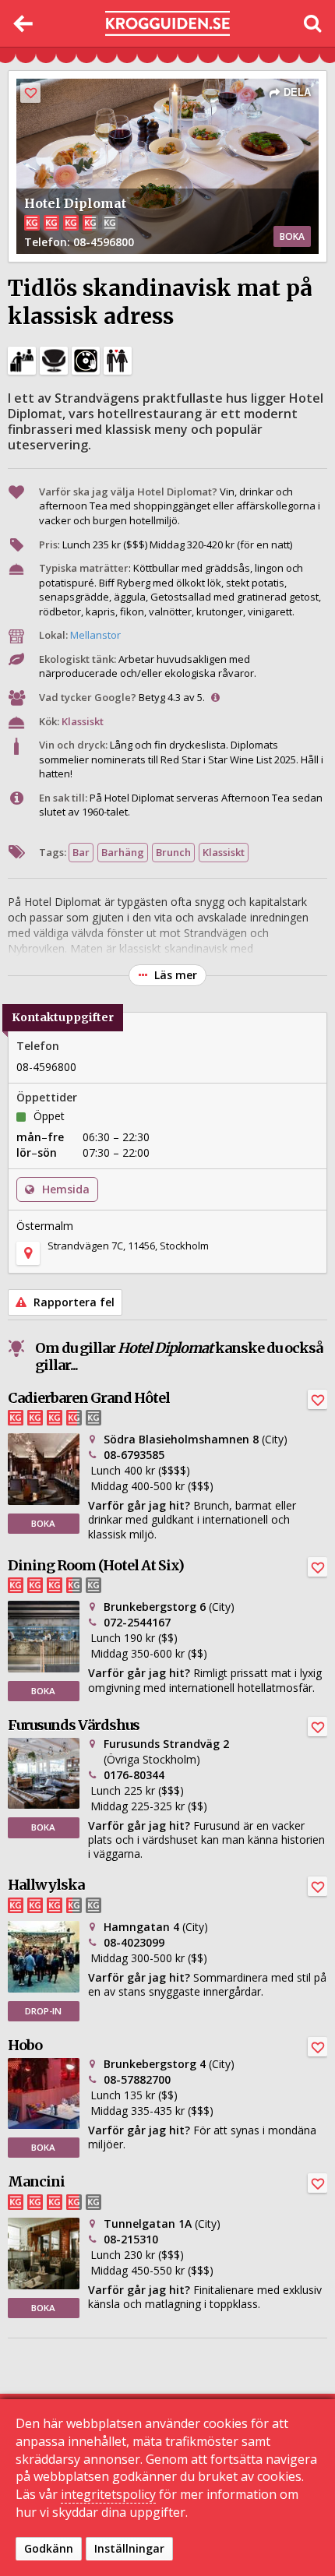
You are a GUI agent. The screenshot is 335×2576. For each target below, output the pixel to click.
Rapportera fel (72, 1302)
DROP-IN (43, 2011)
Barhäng (123, 852)
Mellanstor (95, 635)
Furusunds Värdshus (74, 1725)
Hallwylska (46, 1885)
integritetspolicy (108, 2494)
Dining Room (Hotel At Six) (96, 1565)
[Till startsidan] (167, 24)
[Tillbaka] (23, 23)
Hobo (25, 2045)
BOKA (292, 236)
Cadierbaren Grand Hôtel (89, 1398)
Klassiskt (83, 721)
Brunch (173, 852)
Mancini (36, 2181)
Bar (81, 852)
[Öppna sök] (312, 23)
